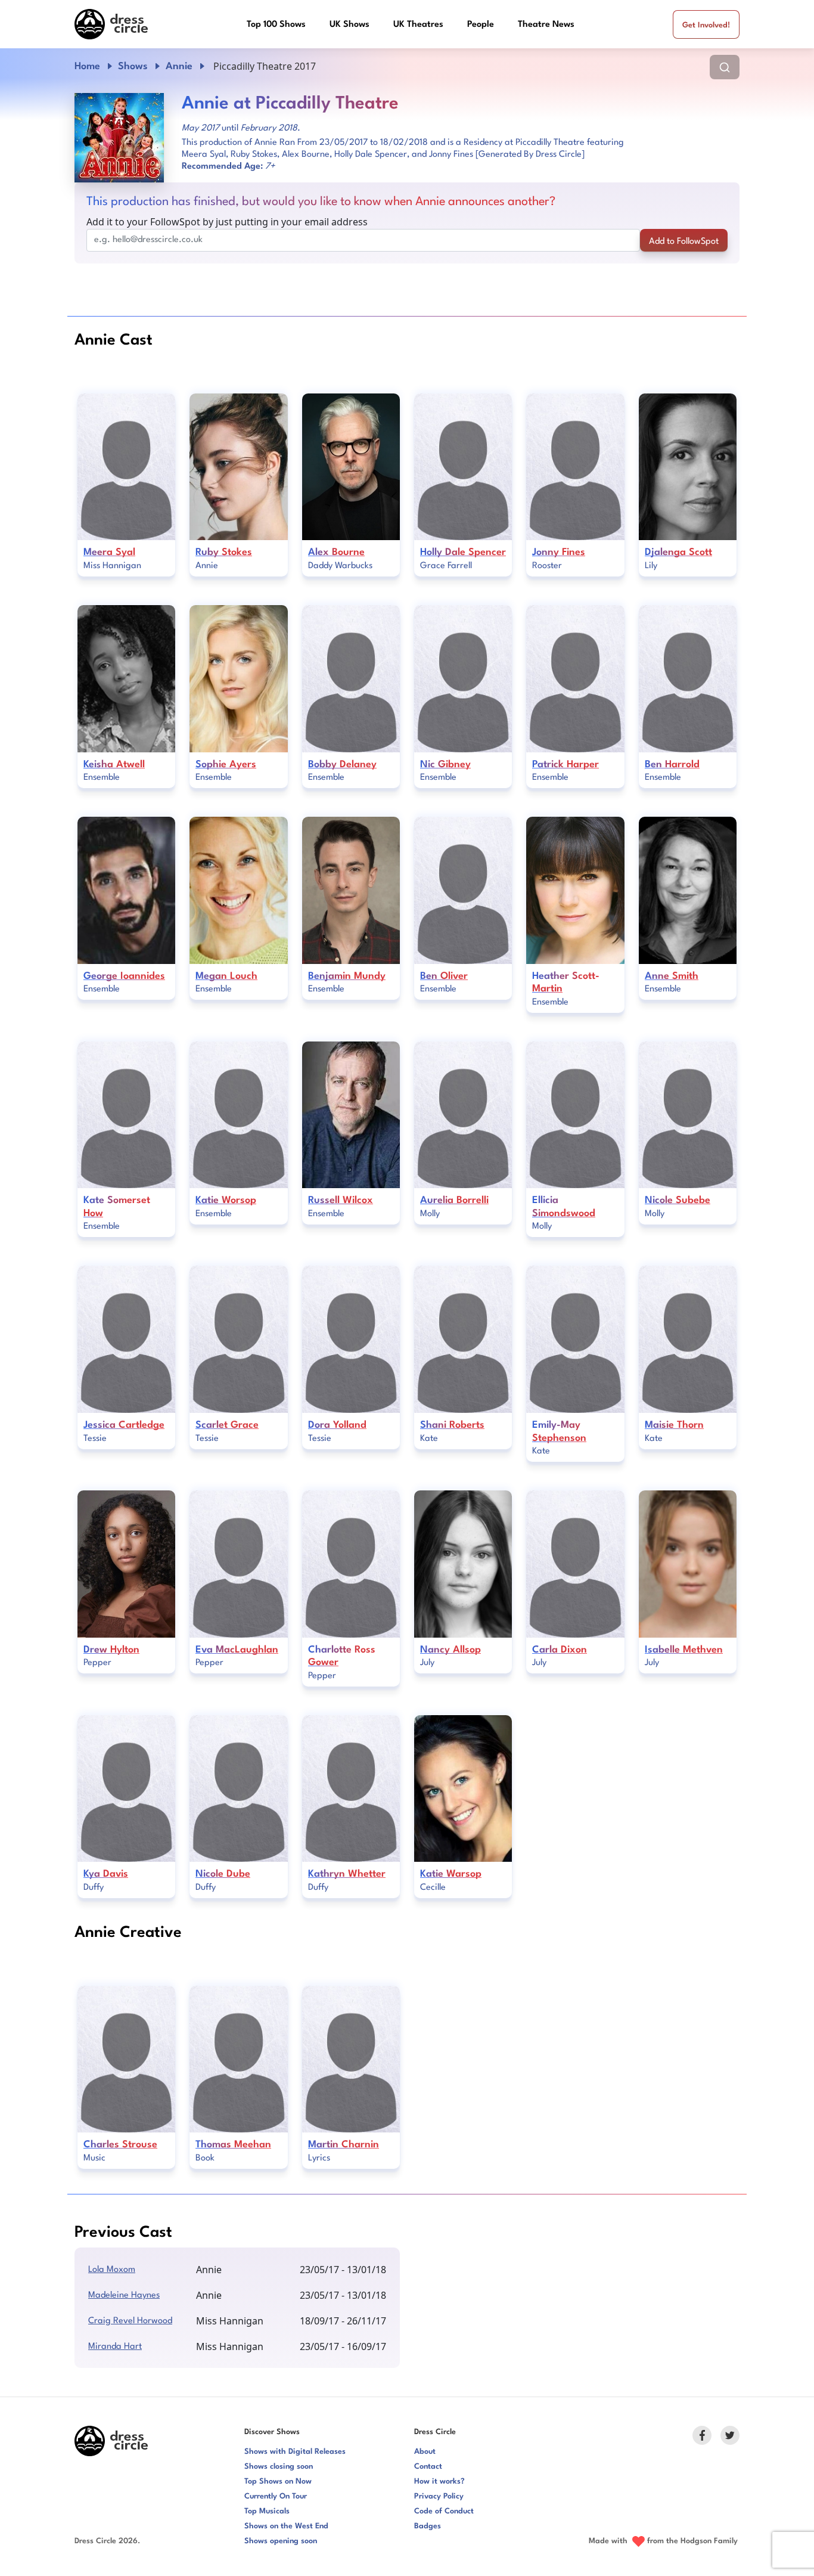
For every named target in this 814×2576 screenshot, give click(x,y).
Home (87, 66)
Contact (428, 2467)
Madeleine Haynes (124, 2296)
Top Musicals (267, 2511)
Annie (179, 66)
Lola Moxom (112, 2270)
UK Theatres (418, 25)
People (481, 25)
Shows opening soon (281, 2541)
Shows (133, 66)
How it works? (439, 2482)
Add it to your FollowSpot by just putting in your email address (227, 222)
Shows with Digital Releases (295, 2452)
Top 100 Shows (276, 25)
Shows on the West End (286, 2526)
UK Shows (349, 25)
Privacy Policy (439, 2496)
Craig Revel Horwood (130, 2321)
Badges (428, 2526)
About (425, 2452)
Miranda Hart (115, 2347)
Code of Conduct (444, 2511)
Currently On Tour (276, 2496)
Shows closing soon (279, 2467)
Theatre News (546, 25)
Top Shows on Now (278, 2482)
